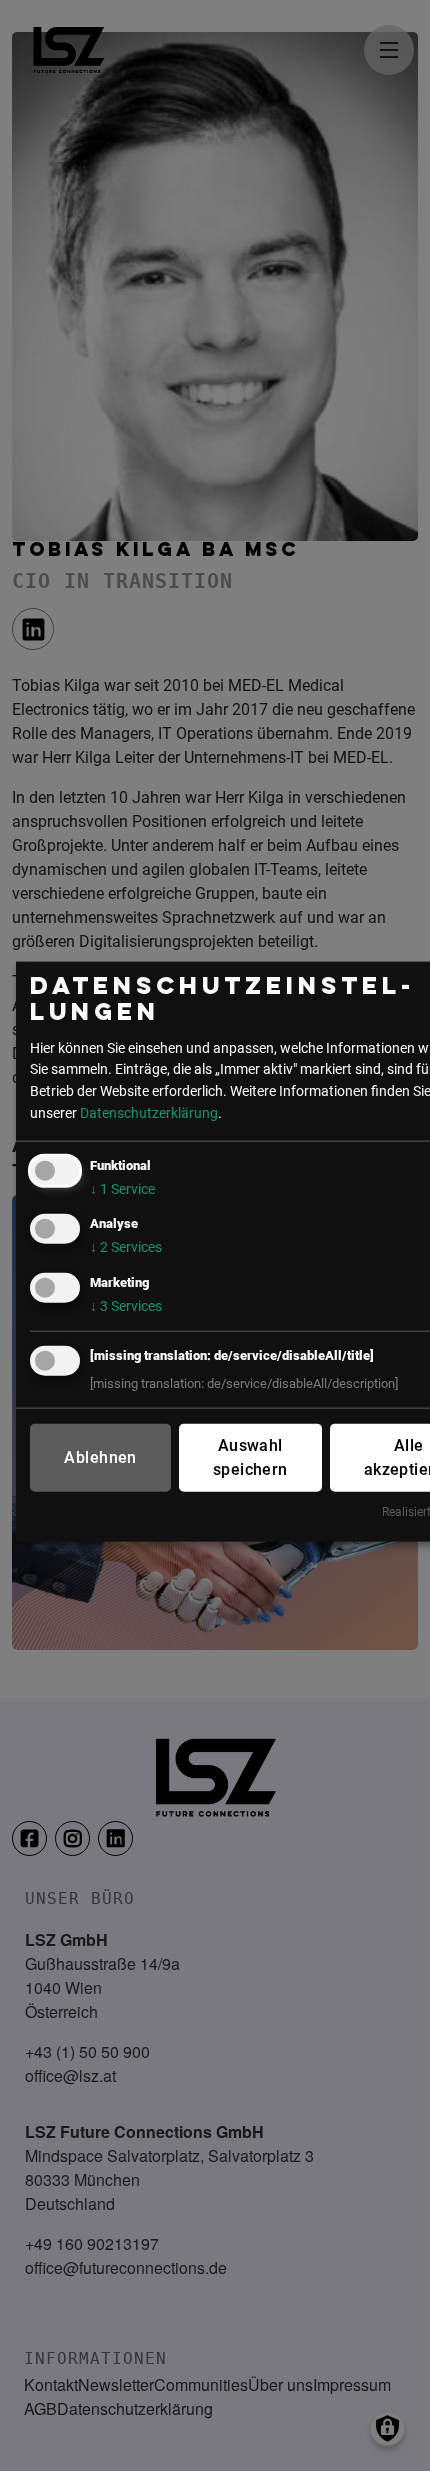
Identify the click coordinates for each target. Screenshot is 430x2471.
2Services (126, 1247)
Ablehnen (100, 1456)
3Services (126, 1305)
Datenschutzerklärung (149, 1112)
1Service (122, 1189)
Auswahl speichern (250, 1456)
